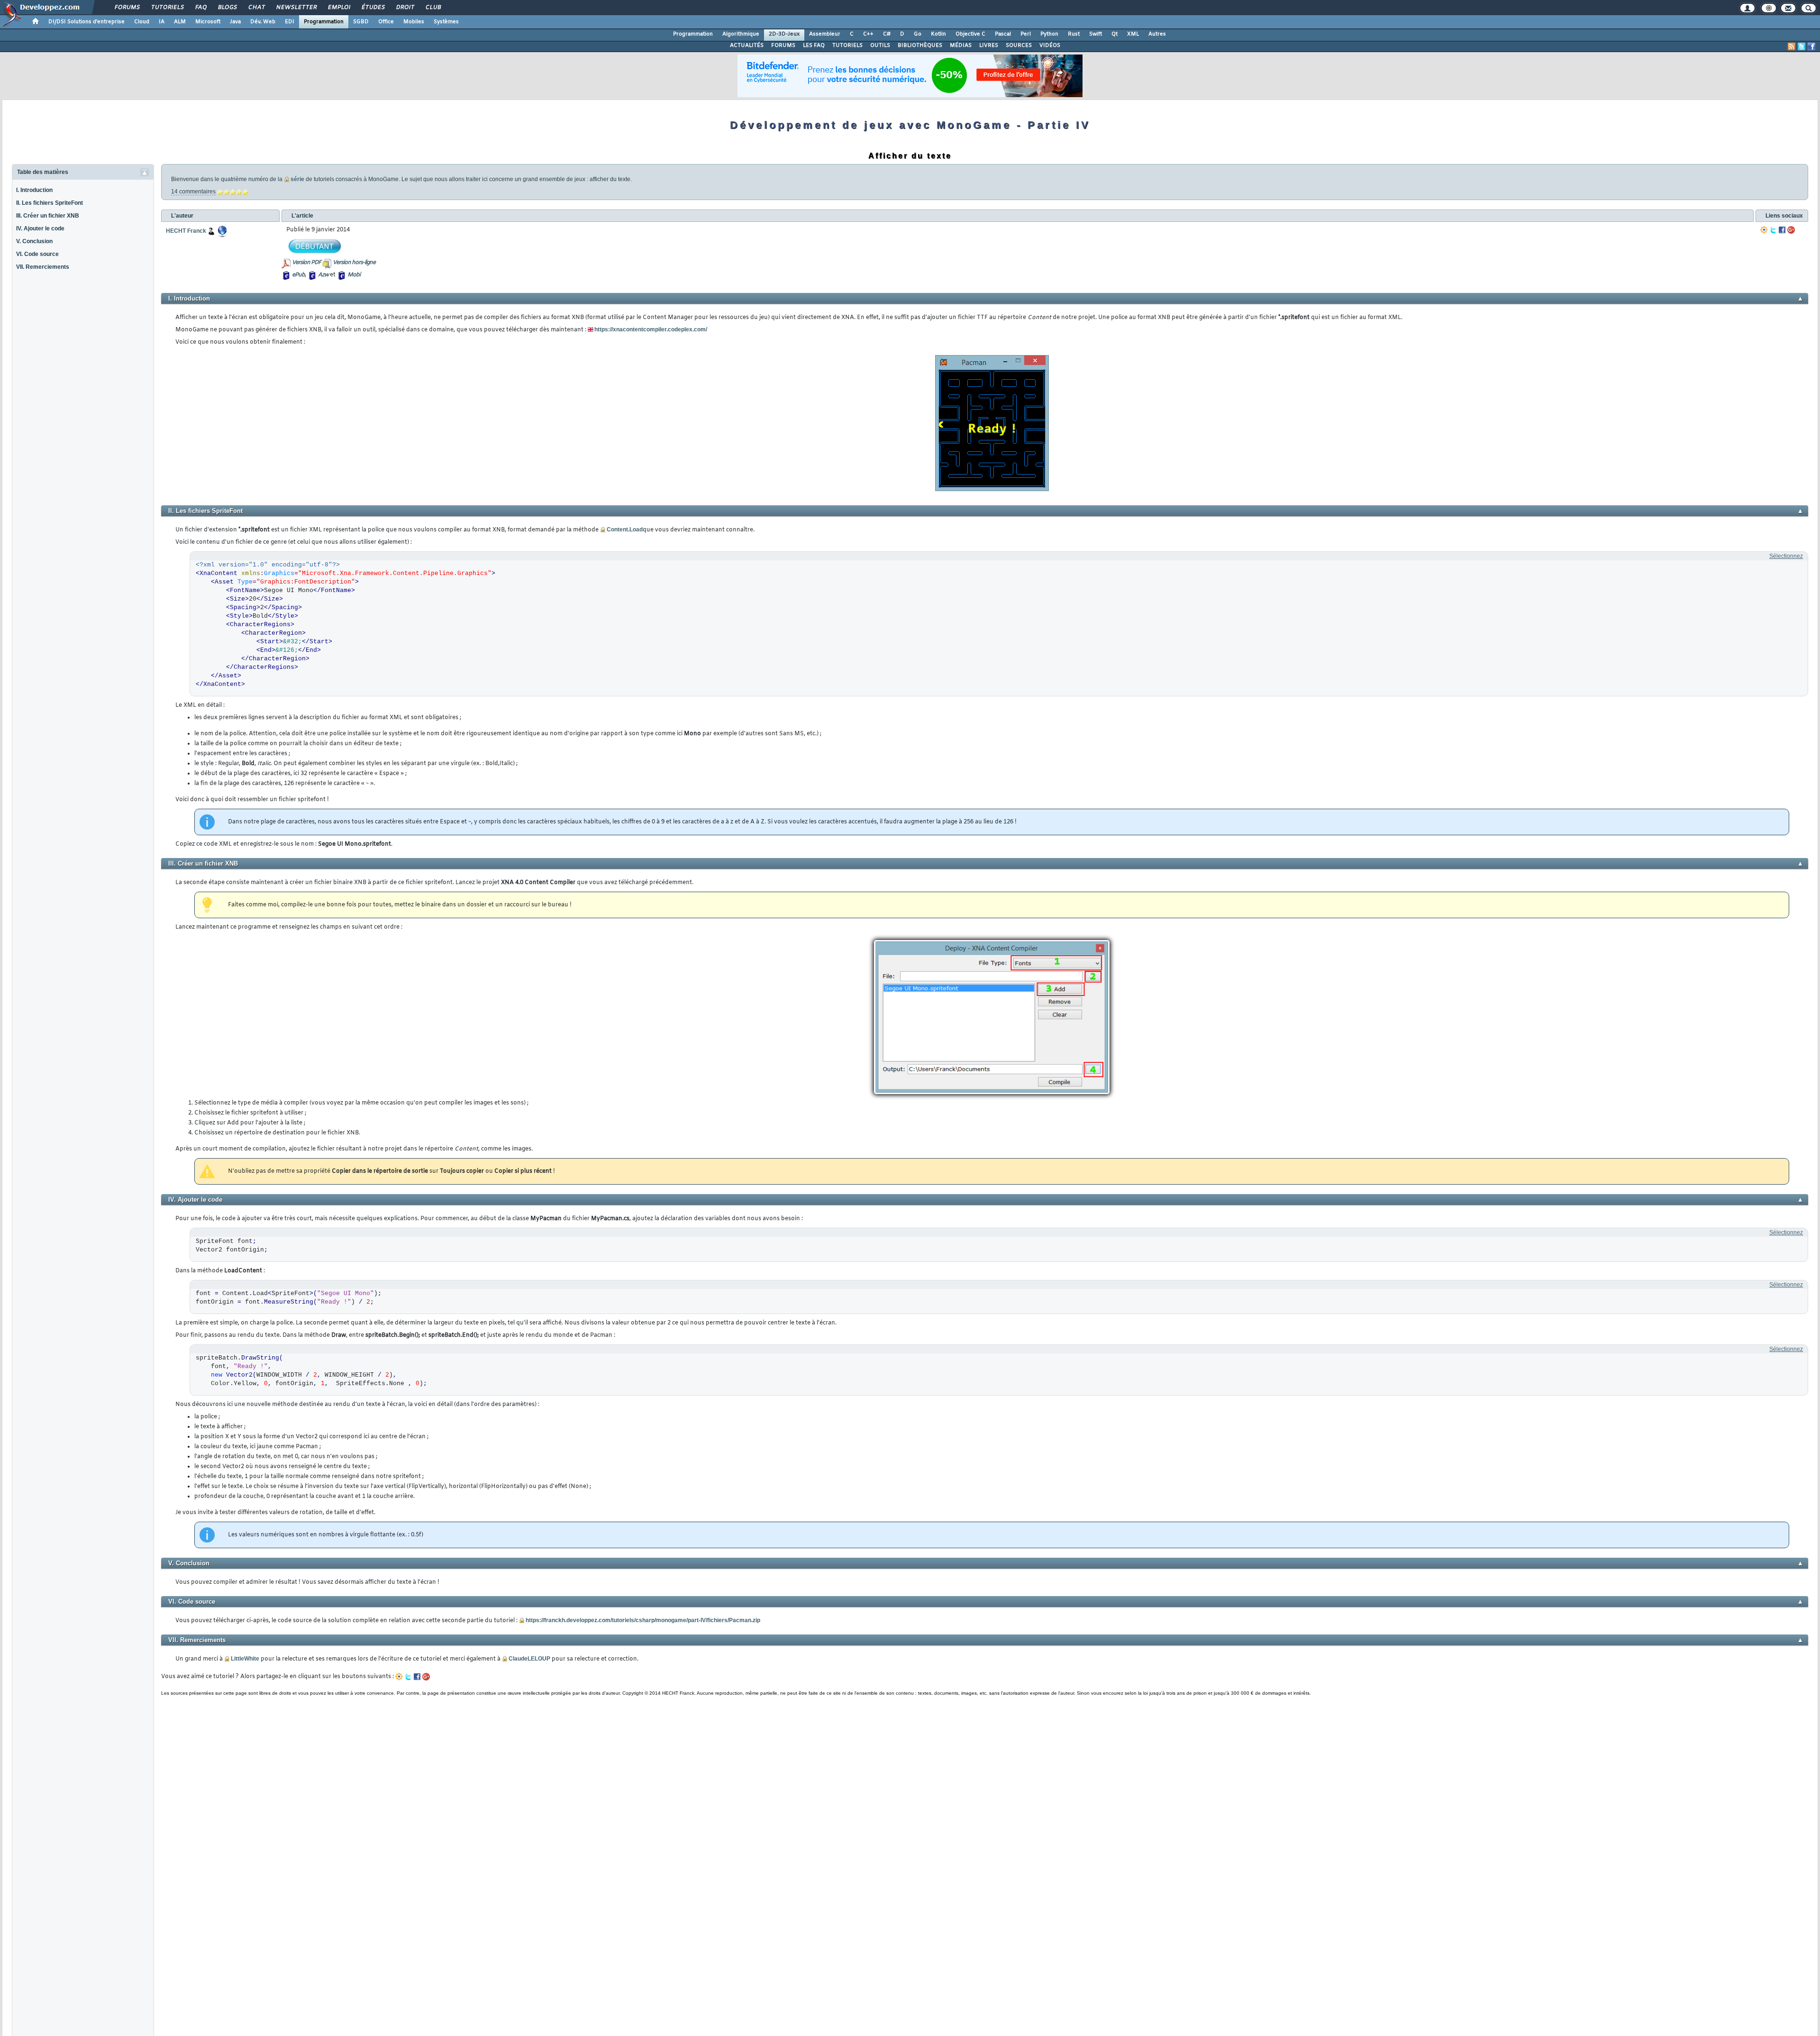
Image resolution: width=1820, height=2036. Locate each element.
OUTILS (880, 46)
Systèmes (446, 22)
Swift (1096, 34)
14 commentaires (193, 192)
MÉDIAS (961, 46)
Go (918, 34)
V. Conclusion (34, 241)
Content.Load (625, 530)
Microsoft (208, 22)
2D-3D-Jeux (784, 34)
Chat (256, 8)
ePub (298, 275)
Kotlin (938, 34)
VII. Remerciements (43, 267)
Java (235, 22)
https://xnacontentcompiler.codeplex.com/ (651, 329)
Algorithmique (741, 34)
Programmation (324, 22)
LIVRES (989, 46)
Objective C (970, 34)
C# (887, 34)
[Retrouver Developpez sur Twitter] (1802, 46)
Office (386, 22)
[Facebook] (1782, 230)
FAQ (200, 8)
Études (373, 8)
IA (162, 22)
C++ (868, 34)
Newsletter (296, 8)
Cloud (142, 22)
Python (1049, 34)
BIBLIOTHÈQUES (920, 46)
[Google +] (1791, 230)
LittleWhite (245, 1659)
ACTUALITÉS (747, 46)
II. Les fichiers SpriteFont (50, 203)
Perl (1026, 34)
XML (1133, 34)
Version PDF (306, 263)
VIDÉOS (1050, 46)
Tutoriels (167, 8)
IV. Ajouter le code (40, 228)
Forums (127, 8)
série (297, 179)
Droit (405, 8)
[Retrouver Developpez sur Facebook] (1811, 46)
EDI (290, 22)
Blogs (227, 8)
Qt (1115, 34)
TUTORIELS (847, 46)
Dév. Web (263, 22)
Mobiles (414, 22)
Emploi (339, 8)
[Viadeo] (1764, 230)
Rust (1074, 34)
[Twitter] (1773, 230)
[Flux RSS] (1792, 46)
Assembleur (825, 34)
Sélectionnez (1786, 556)
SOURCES (1019, 46)
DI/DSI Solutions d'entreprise (86, 22)
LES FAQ (814, 46)
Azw (323, 275)
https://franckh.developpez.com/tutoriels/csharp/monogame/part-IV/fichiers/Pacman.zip (643, 1620)
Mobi (354, 275)
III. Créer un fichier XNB (48, 216)
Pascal (1003, 34)
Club (433, 8)
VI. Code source (37, 254)
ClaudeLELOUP (529, 1659)
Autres (1157, 34)
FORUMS (783, 46)
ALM (180, 22)
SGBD (361, 22)
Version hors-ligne (354, 263)
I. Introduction (34, 190)
